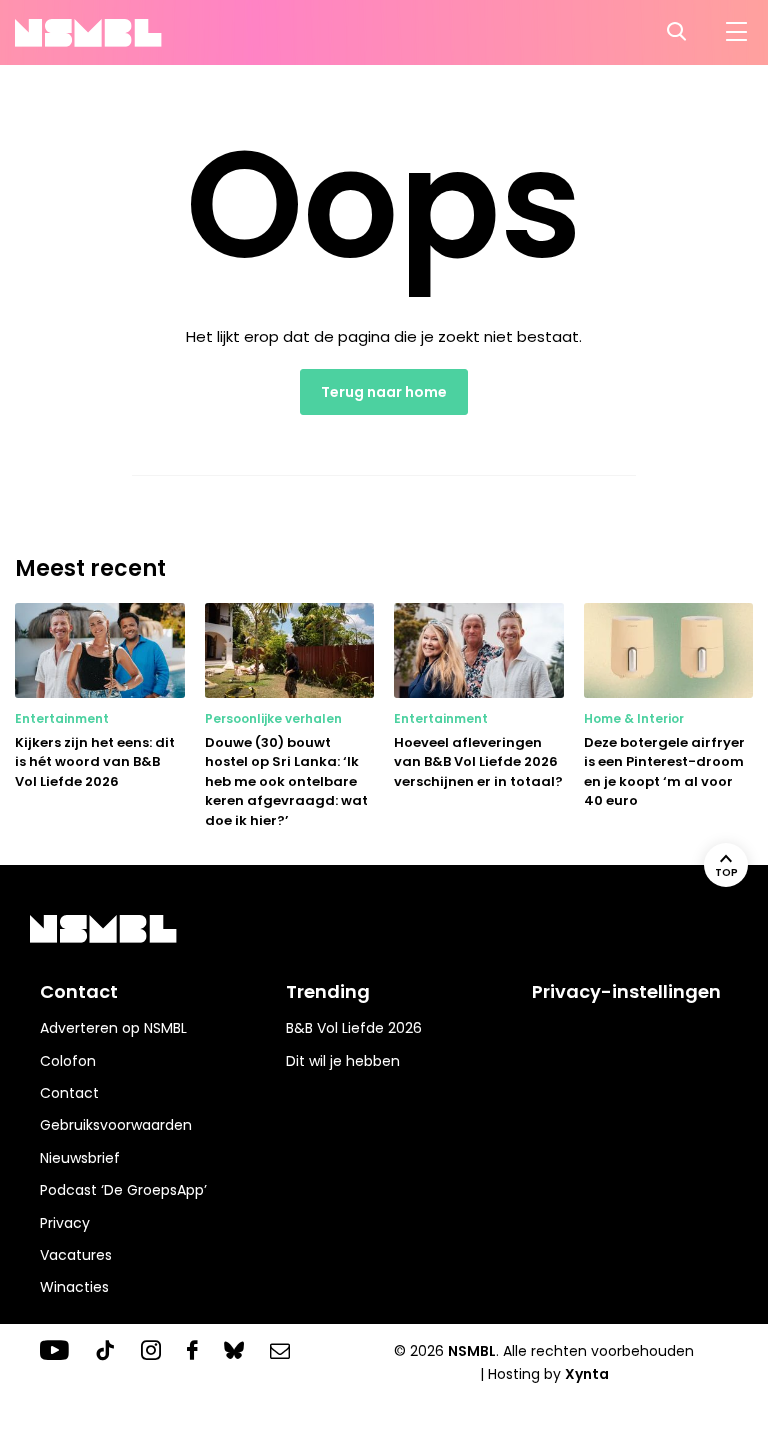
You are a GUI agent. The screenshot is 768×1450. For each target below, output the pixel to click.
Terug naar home (384, 392)
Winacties (74, 1287)
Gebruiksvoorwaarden (116, 1125)
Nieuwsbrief (80, 1158)
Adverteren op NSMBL (113, 1028)
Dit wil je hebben (343, 1061)
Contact (69, 1093)
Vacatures (76, 1255)
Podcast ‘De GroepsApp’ (123, 1190)
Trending (328, 991)
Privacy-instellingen (626, 991)
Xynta (587, 1374)
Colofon (68, 1061)
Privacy (65, 1223)
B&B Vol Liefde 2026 (354, 1028)
